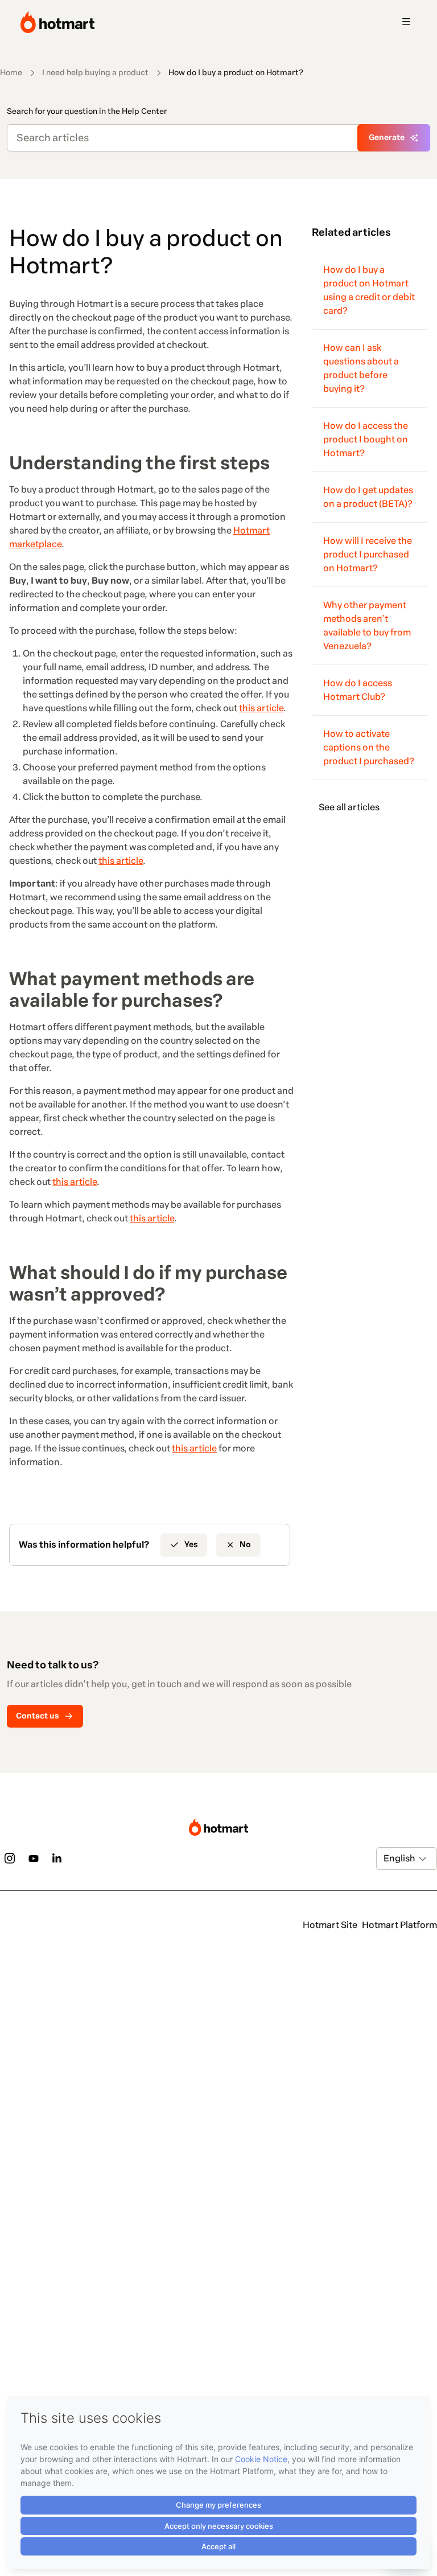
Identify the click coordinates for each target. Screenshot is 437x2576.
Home (11, 73)
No (245, 1545)
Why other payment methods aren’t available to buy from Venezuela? (367, 625)
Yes (191, 1545)
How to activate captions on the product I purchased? (369, 747)
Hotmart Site (330, 1925)
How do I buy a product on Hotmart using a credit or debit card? (369, 290)
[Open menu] (406, 22)
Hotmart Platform (399, 1925)
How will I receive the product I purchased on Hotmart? (368, 554)
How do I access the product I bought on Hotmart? (366, 439)
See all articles (349, 807)
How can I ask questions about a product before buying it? (361, 368)
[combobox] (384, 1859)
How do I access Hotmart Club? (358, 690)
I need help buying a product (95, 73)
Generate (387, 138)
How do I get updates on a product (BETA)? (368, 497)
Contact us (38, 1716)
